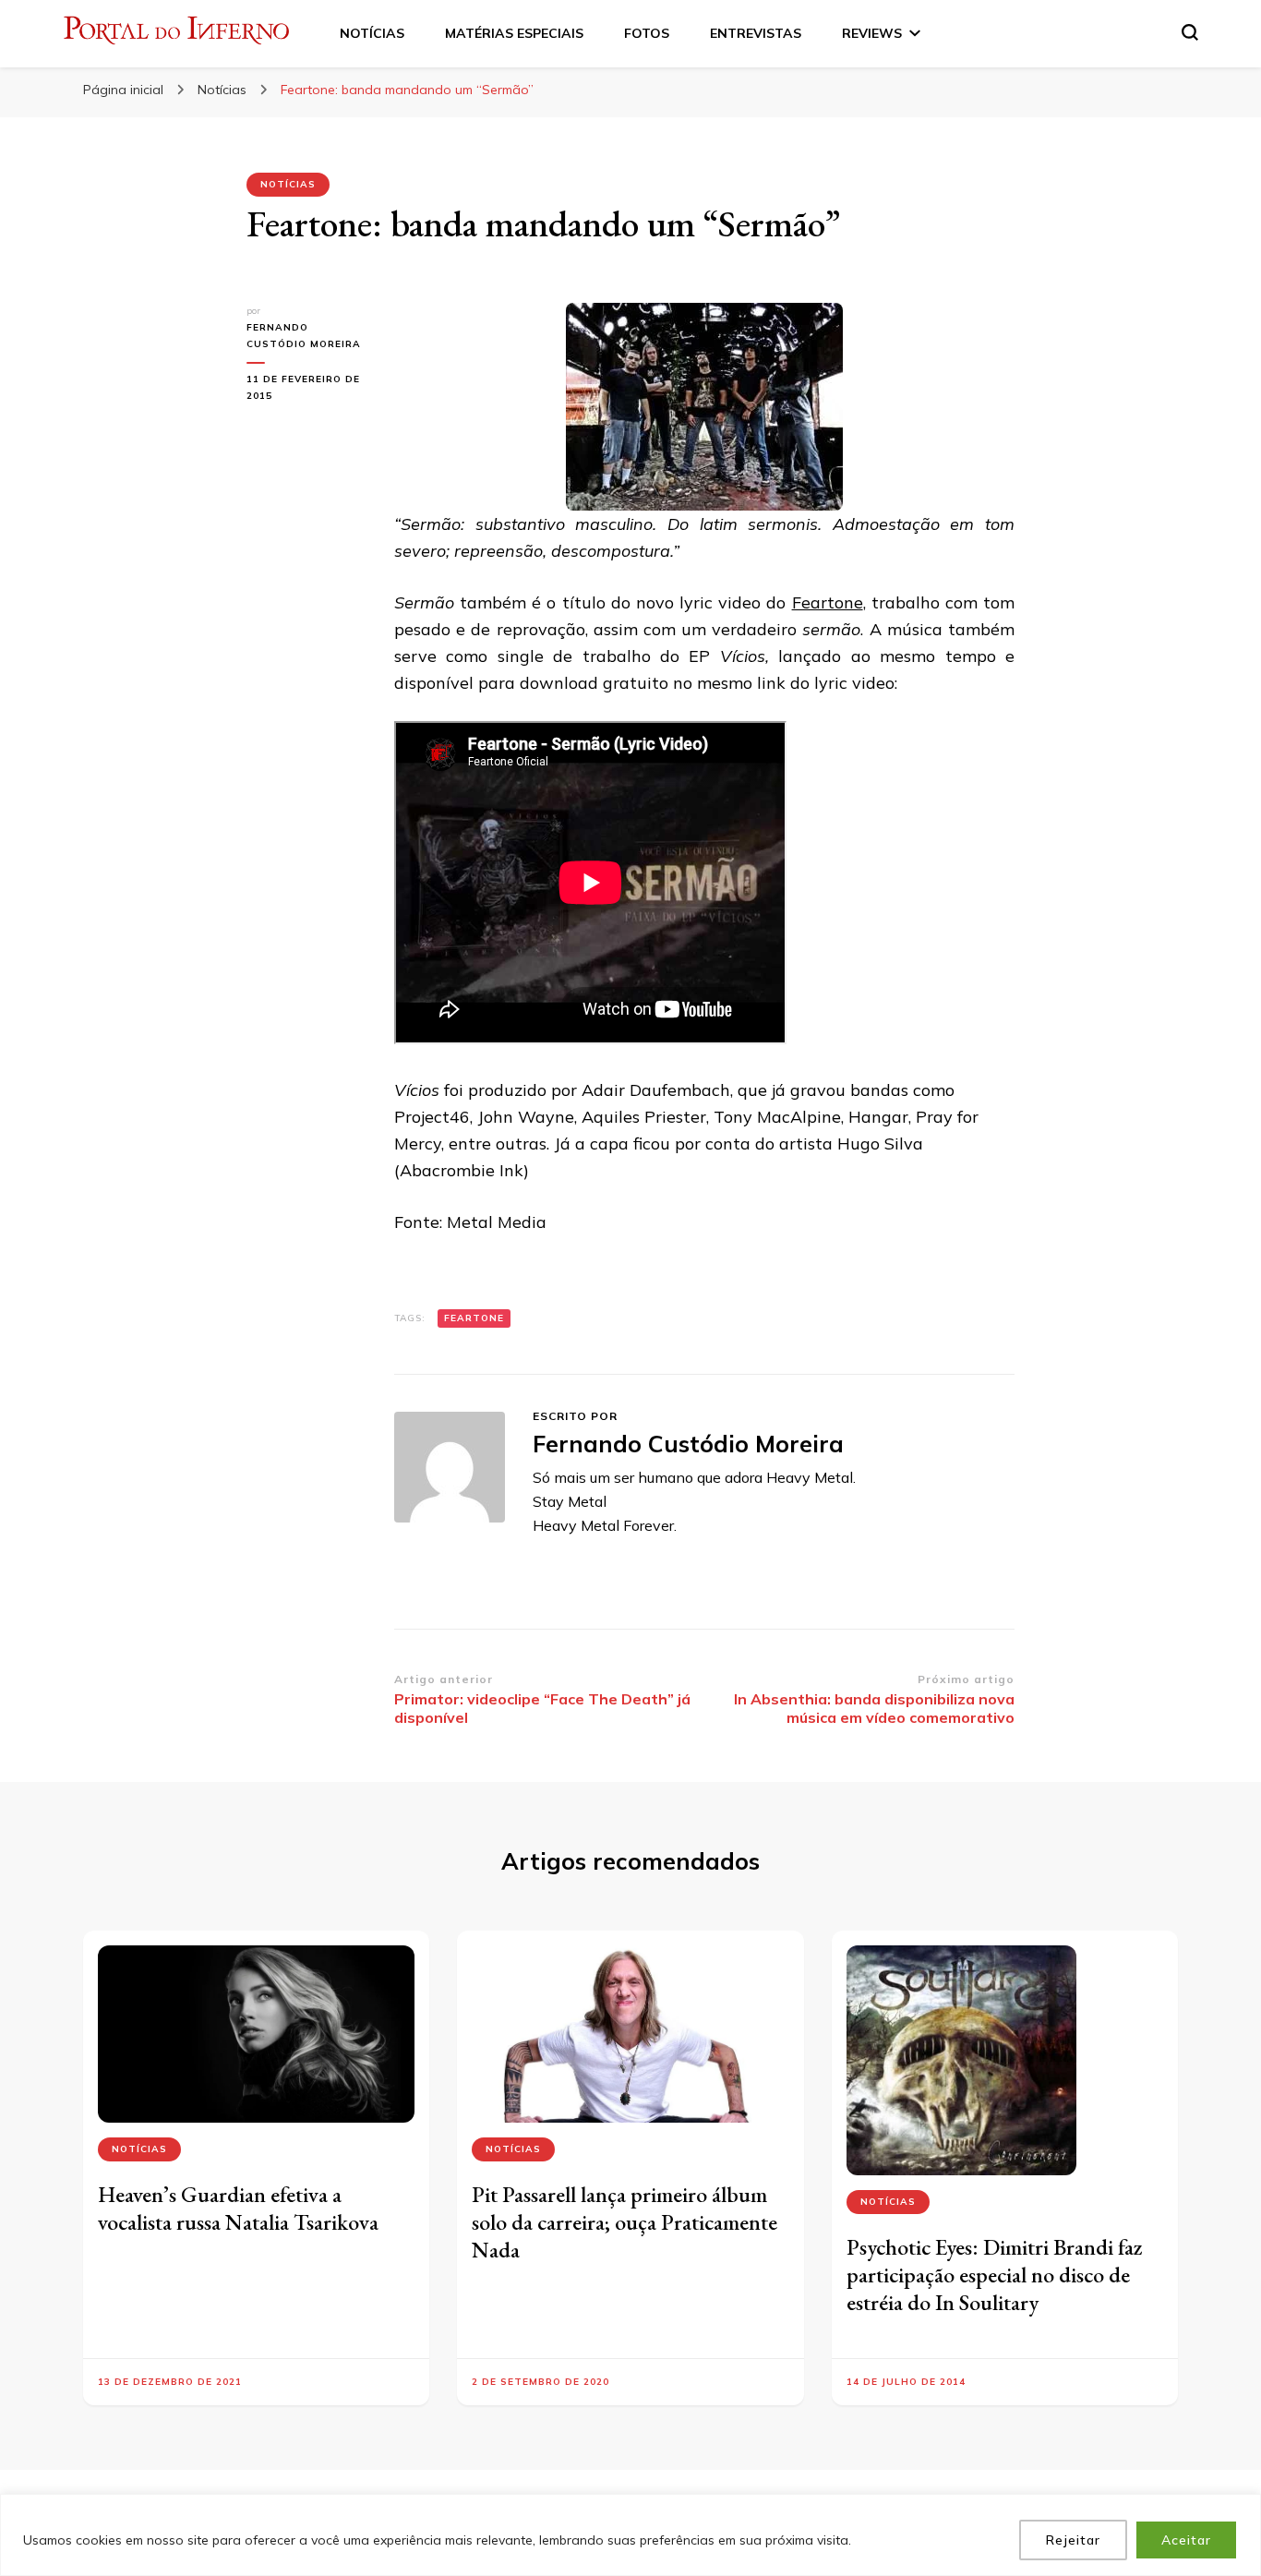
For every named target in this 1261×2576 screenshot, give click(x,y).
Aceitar (1186, 2540)
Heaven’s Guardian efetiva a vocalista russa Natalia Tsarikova (238, 2208)
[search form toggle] (1190, 32)
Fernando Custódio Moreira (304, 336)
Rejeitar (1073, 2540)
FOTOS (647, 33)
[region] (630, 2535)
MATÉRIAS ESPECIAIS (514, 33)
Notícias (288, 184)
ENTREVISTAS (756, 33)
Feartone (828, 602)
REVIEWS (872, 33)
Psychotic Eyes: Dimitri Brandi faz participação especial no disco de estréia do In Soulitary (995, 2275)
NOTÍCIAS (372, 33)
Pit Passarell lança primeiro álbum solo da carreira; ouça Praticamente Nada (624, 2222)
